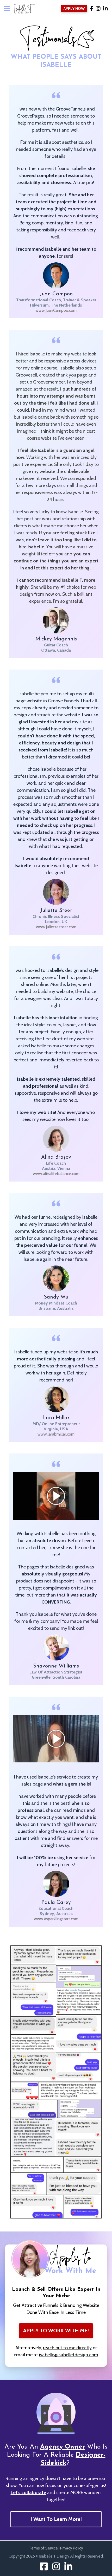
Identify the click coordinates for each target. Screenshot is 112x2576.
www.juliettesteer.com (56, 927)
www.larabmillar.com (56, 1434)
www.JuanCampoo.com (56, 310)
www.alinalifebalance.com (56, 1174)
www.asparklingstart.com (56, 1919)
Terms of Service (43, 2548)
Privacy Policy (72, 2548)
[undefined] (68, 2566)
